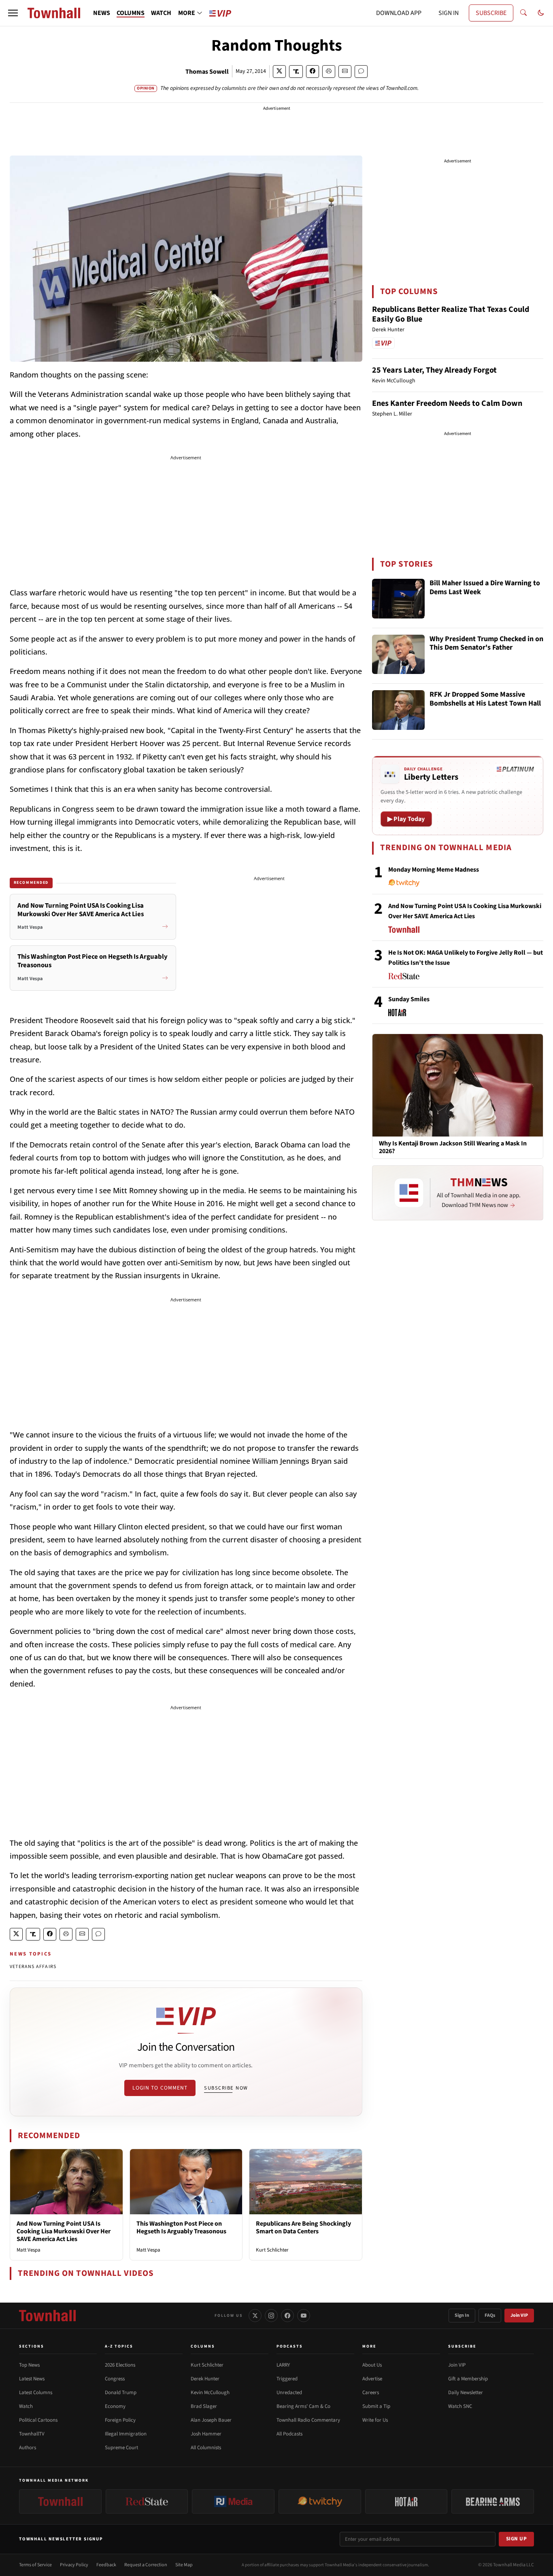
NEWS (102, 13)
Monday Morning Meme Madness (434, 870)
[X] (255, 2316)
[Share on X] (279, 71)
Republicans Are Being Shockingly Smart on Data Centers (303, 2227)
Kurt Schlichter (272, 2250)
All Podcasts (289, 2434)
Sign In (462, 2315)
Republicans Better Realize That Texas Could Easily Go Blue (451, 314)
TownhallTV (32, 2434)
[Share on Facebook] (313, 71)
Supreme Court (121, 2448)
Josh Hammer (206, 2434)
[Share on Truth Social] (296, 71)
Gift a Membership (468, 2379)
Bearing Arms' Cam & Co (303, 2406)
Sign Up (517, 2539)
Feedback (106, 2565)
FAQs (490, 2315)
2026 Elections (120, 2365)
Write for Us (375, 2420)
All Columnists (206, 2448)
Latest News (32, 2379)
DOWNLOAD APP (399, 13)
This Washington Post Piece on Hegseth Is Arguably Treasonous (181, 2227)
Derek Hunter (205, 2379)
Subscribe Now (226, 2088)
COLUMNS (131, 13)
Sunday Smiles (409, 999)
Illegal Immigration (126, 2434)
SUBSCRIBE (491, 13)
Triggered (287, 2379)
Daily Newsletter (466, 2393)
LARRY (283, 2365)
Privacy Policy (74, 2565)
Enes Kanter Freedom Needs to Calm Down (447, 403)
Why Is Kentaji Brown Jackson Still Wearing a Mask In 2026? (453, 1147)
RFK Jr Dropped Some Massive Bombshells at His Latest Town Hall (485, 699)
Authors (28, 2448)
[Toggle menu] (13, 13)
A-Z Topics (119, 2346)
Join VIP (519, 2315)
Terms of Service (35, 2565)
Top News (29, 2365)
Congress (115, 2379)
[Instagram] (271, 2316)
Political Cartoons (38, 2420)
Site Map (184, 2565)
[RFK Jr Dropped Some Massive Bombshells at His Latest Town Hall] (398, 710)
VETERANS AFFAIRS (33, 1967)
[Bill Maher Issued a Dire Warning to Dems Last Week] (398, 599)
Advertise (372, 2379)
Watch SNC (460, 2406)
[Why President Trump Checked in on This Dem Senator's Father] (398, 655)
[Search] (523, 13)
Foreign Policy (120, 2420)
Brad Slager (204, 2406)
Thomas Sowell (207, 72)
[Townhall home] (47, 2316)
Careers (371, 2393)
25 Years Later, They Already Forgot (434, 370)
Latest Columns (36, 2393)
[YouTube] (304, 2316)
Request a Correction (146, 2565)
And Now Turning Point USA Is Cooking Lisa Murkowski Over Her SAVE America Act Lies (64, 2231)
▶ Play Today (406, 819)
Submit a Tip (376, 2406)
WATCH (161, 13)
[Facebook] (287, 2316)
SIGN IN (449, 13)
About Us (372, 2365)
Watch (26, 2406)
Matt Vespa (29, 2250)
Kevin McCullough (210, 2393)
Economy (115, 2406)
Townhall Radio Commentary (308, 2420)
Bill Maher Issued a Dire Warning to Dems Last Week (485, 588)
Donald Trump (121, 2393)
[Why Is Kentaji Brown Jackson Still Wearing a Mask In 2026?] (458, 1085)
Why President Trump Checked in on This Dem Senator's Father (486, 644)
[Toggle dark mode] (541, 13)
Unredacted (289, 2393)
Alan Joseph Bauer (211, 2420)
